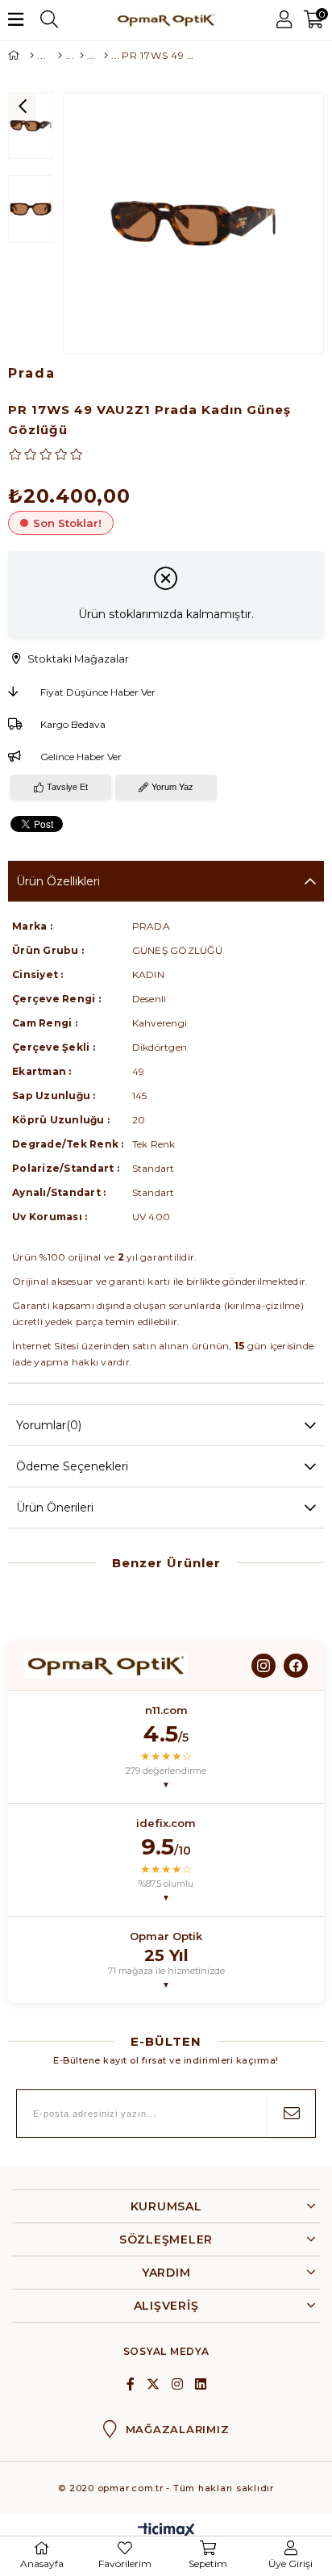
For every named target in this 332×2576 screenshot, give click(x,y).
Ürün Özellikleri (58, 881)
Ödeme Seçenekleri (72, 1466)
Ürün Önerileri (55, 1508)
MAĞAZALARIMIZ (178, 2429)
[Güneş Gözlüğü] (57, 56)
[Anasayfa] (30, 56)
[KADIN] (81, 56)
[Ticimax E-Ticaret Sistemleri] (166, 2531)
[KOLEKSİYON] (103, 56)
